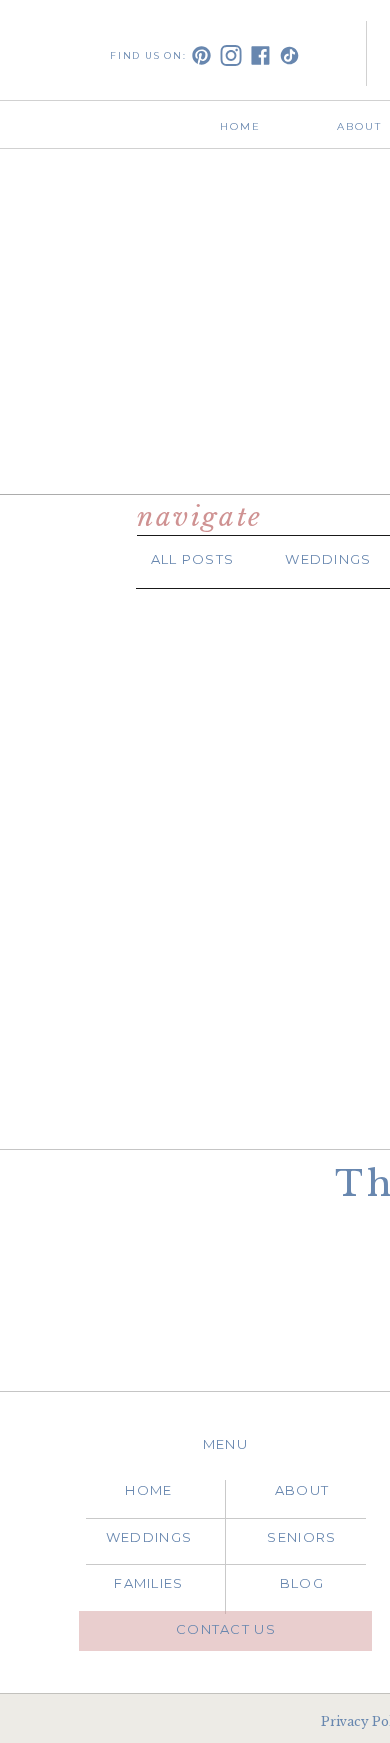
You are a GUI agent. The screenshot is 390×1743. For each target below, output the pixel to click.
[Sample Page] (200, 910)
